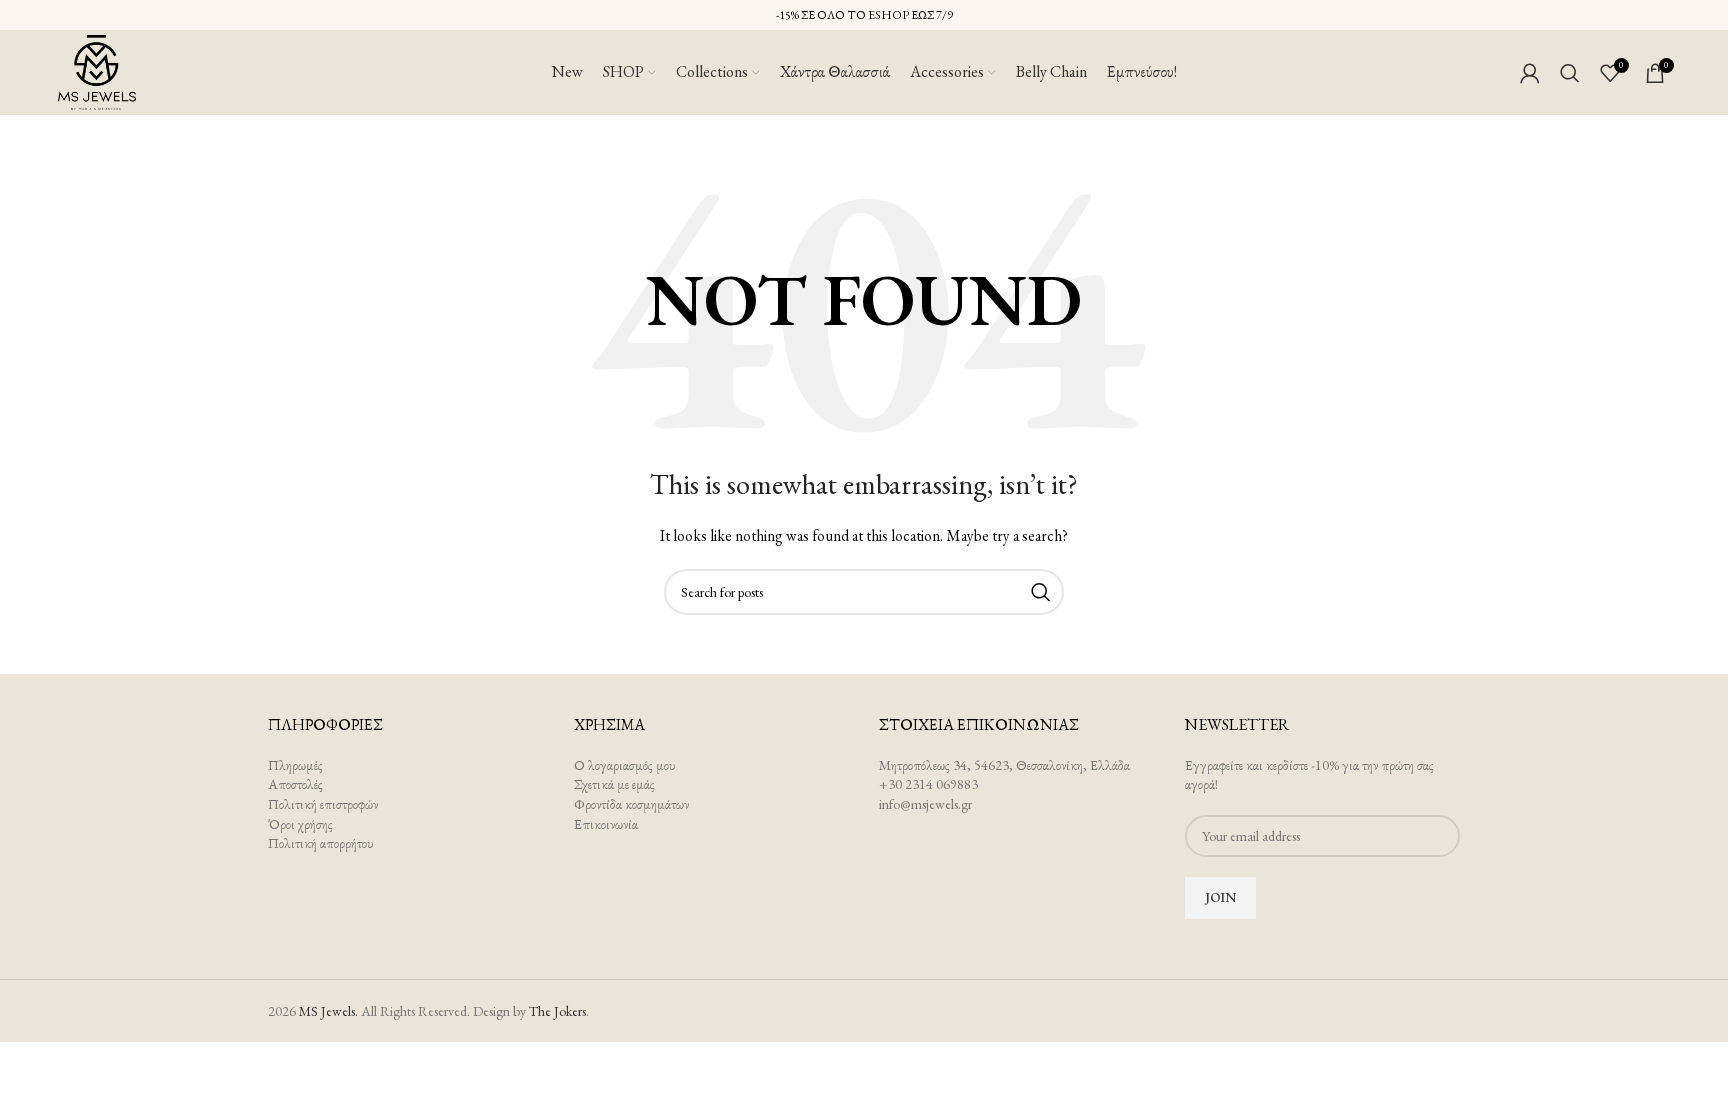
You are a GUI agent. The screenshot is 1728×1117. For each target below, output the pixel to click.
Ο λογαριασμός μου (625, 765)
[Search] (1570, 73)
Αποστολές (295, 784)
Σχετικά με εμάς (614, 784)
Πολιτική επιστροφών (323, 804)
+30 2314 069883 (928, 784)
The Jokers (557, 1011)
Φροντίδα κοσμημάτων (631, 804)
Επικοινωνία (606, 824)
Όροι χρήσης (300, 824)
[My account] (1530, 73)
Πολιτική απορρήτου (321, 843)
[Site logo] (97, 70)
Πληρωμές (295, 765)
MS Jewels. (328, 1011)
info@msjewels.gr (925, 804)
